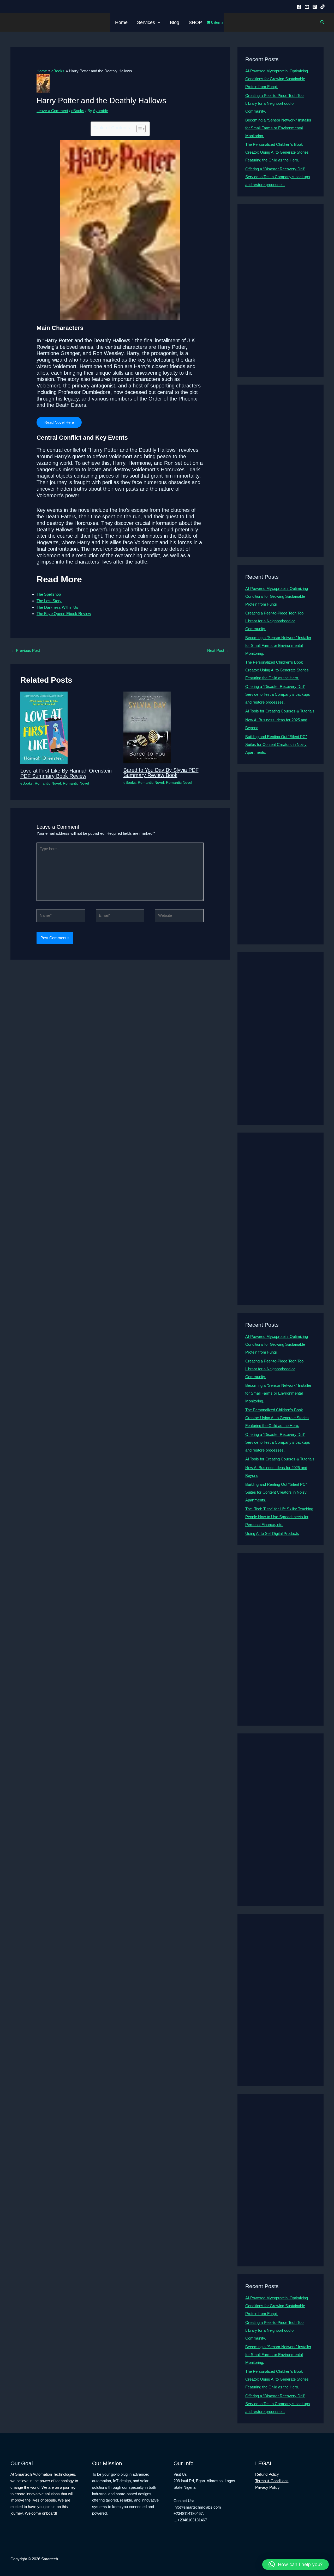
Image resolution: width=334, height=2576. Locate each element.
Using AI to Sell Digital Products (272, 1533)
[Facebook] (299, 7)
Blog (175, 22)
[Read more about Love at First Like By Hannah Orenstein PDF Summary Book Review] (44, 727)
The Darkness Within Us (57, 607)
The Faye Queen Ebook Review (64, 614)
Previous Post (25, 650)
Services (146, 22)
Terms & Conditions (272, 2481)
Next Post (218, 650)
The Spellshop (49, 594)
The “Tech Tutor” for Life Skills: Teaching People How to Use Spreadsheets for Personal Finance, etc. (279, 1517)
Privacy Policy (267, 2487)
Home (121, 22)
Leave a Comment (52, 111)
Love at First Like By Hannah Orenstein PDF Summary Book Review (66, 773)
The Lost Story (49, 601)
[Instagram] (315, 7)
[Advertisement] (281, 291)
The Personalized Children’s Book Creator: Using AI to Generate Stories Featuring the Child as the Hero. (277, 152)
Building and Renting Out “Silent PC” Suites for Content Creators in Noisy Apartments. (276, 744)
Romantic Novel (48, 783)
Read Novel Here (59, 422)
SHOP (195, 22)
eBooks (78, 111)
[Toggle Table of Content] (138, 129)
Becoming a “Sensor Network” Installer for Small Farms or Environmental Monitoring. (278, 128)
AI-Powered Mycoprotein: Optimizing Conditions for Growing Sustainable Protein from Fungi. (277, 79)
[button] (158, 22)
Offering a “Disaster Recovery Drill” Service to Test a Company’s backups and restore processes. (278, 177)
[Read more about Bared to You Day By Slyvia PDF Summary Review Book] (147, 727)
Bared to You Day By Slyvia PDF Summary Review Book (161, 773)
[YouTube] (307, 7)
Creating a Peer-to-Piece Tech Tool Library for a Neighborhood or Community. (275, 103)
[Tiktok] (323, 7)
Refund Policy (267, 2474)
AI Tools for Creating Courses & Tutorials (280, 711)
